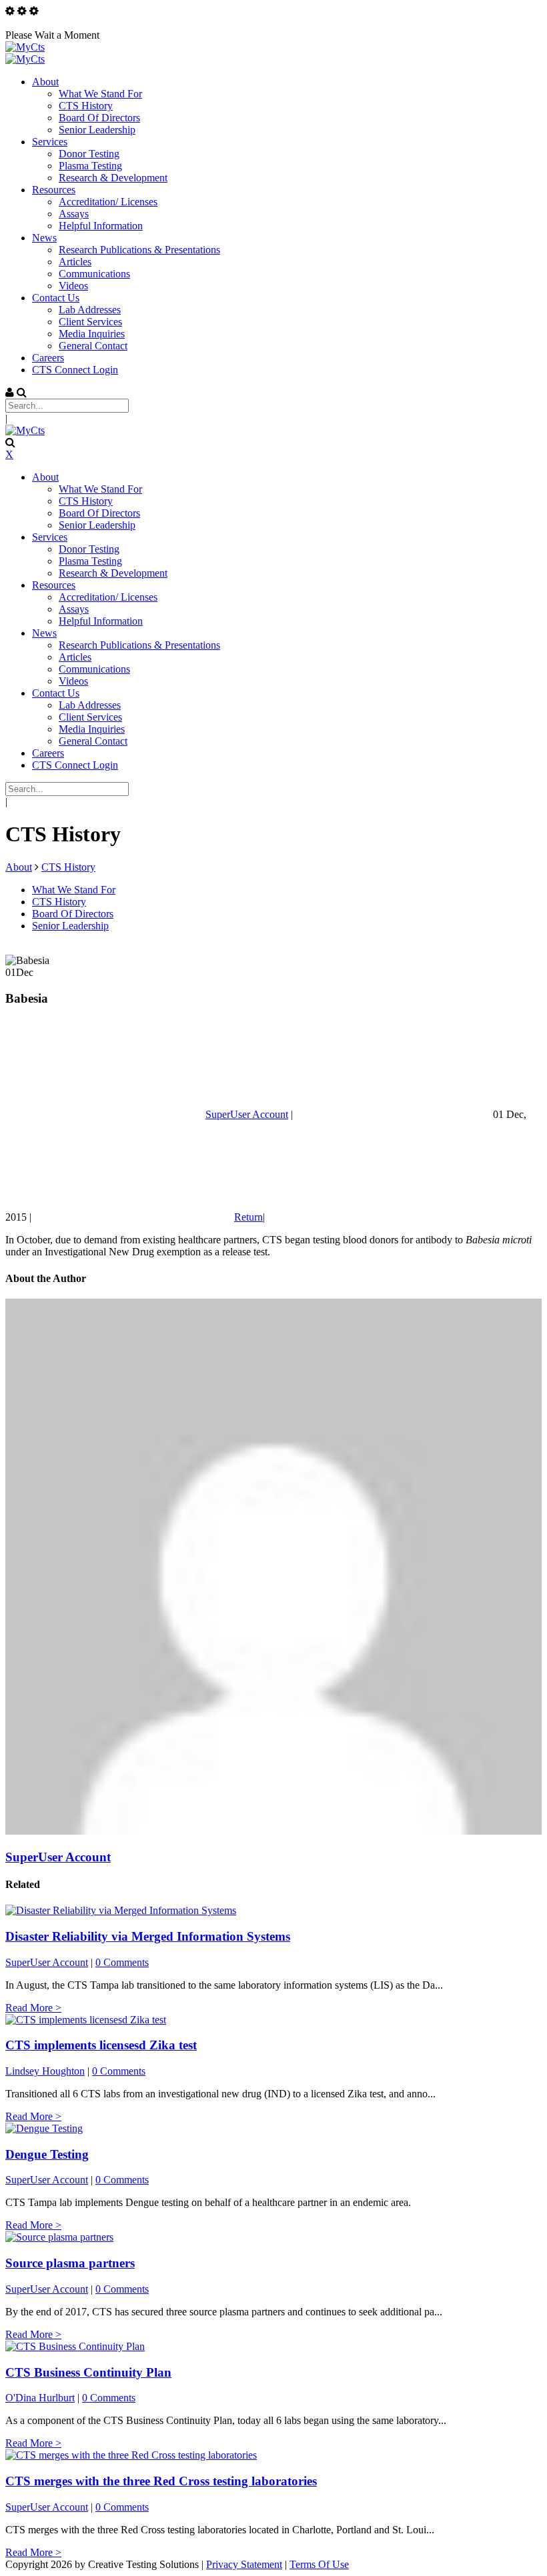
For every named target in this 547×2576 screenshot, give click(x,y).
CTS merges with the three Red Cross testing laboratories (161, 2481)
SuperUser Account (247, 1114)
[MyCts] (25, 47)
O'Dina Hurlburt (40, 2398)
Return (248, 1217)
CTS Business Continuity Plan (88, 2372)
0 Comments (122, 1962)
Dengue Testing (47, 2154)
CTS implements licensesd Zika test (101, 2045)
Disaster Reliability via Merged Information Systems (148, 1936)
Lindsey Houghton (45, 2071)
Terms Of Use (319, 2564)
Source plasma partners (70, 2263)
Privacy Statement (244, 2564)
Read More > (33, 2008)
